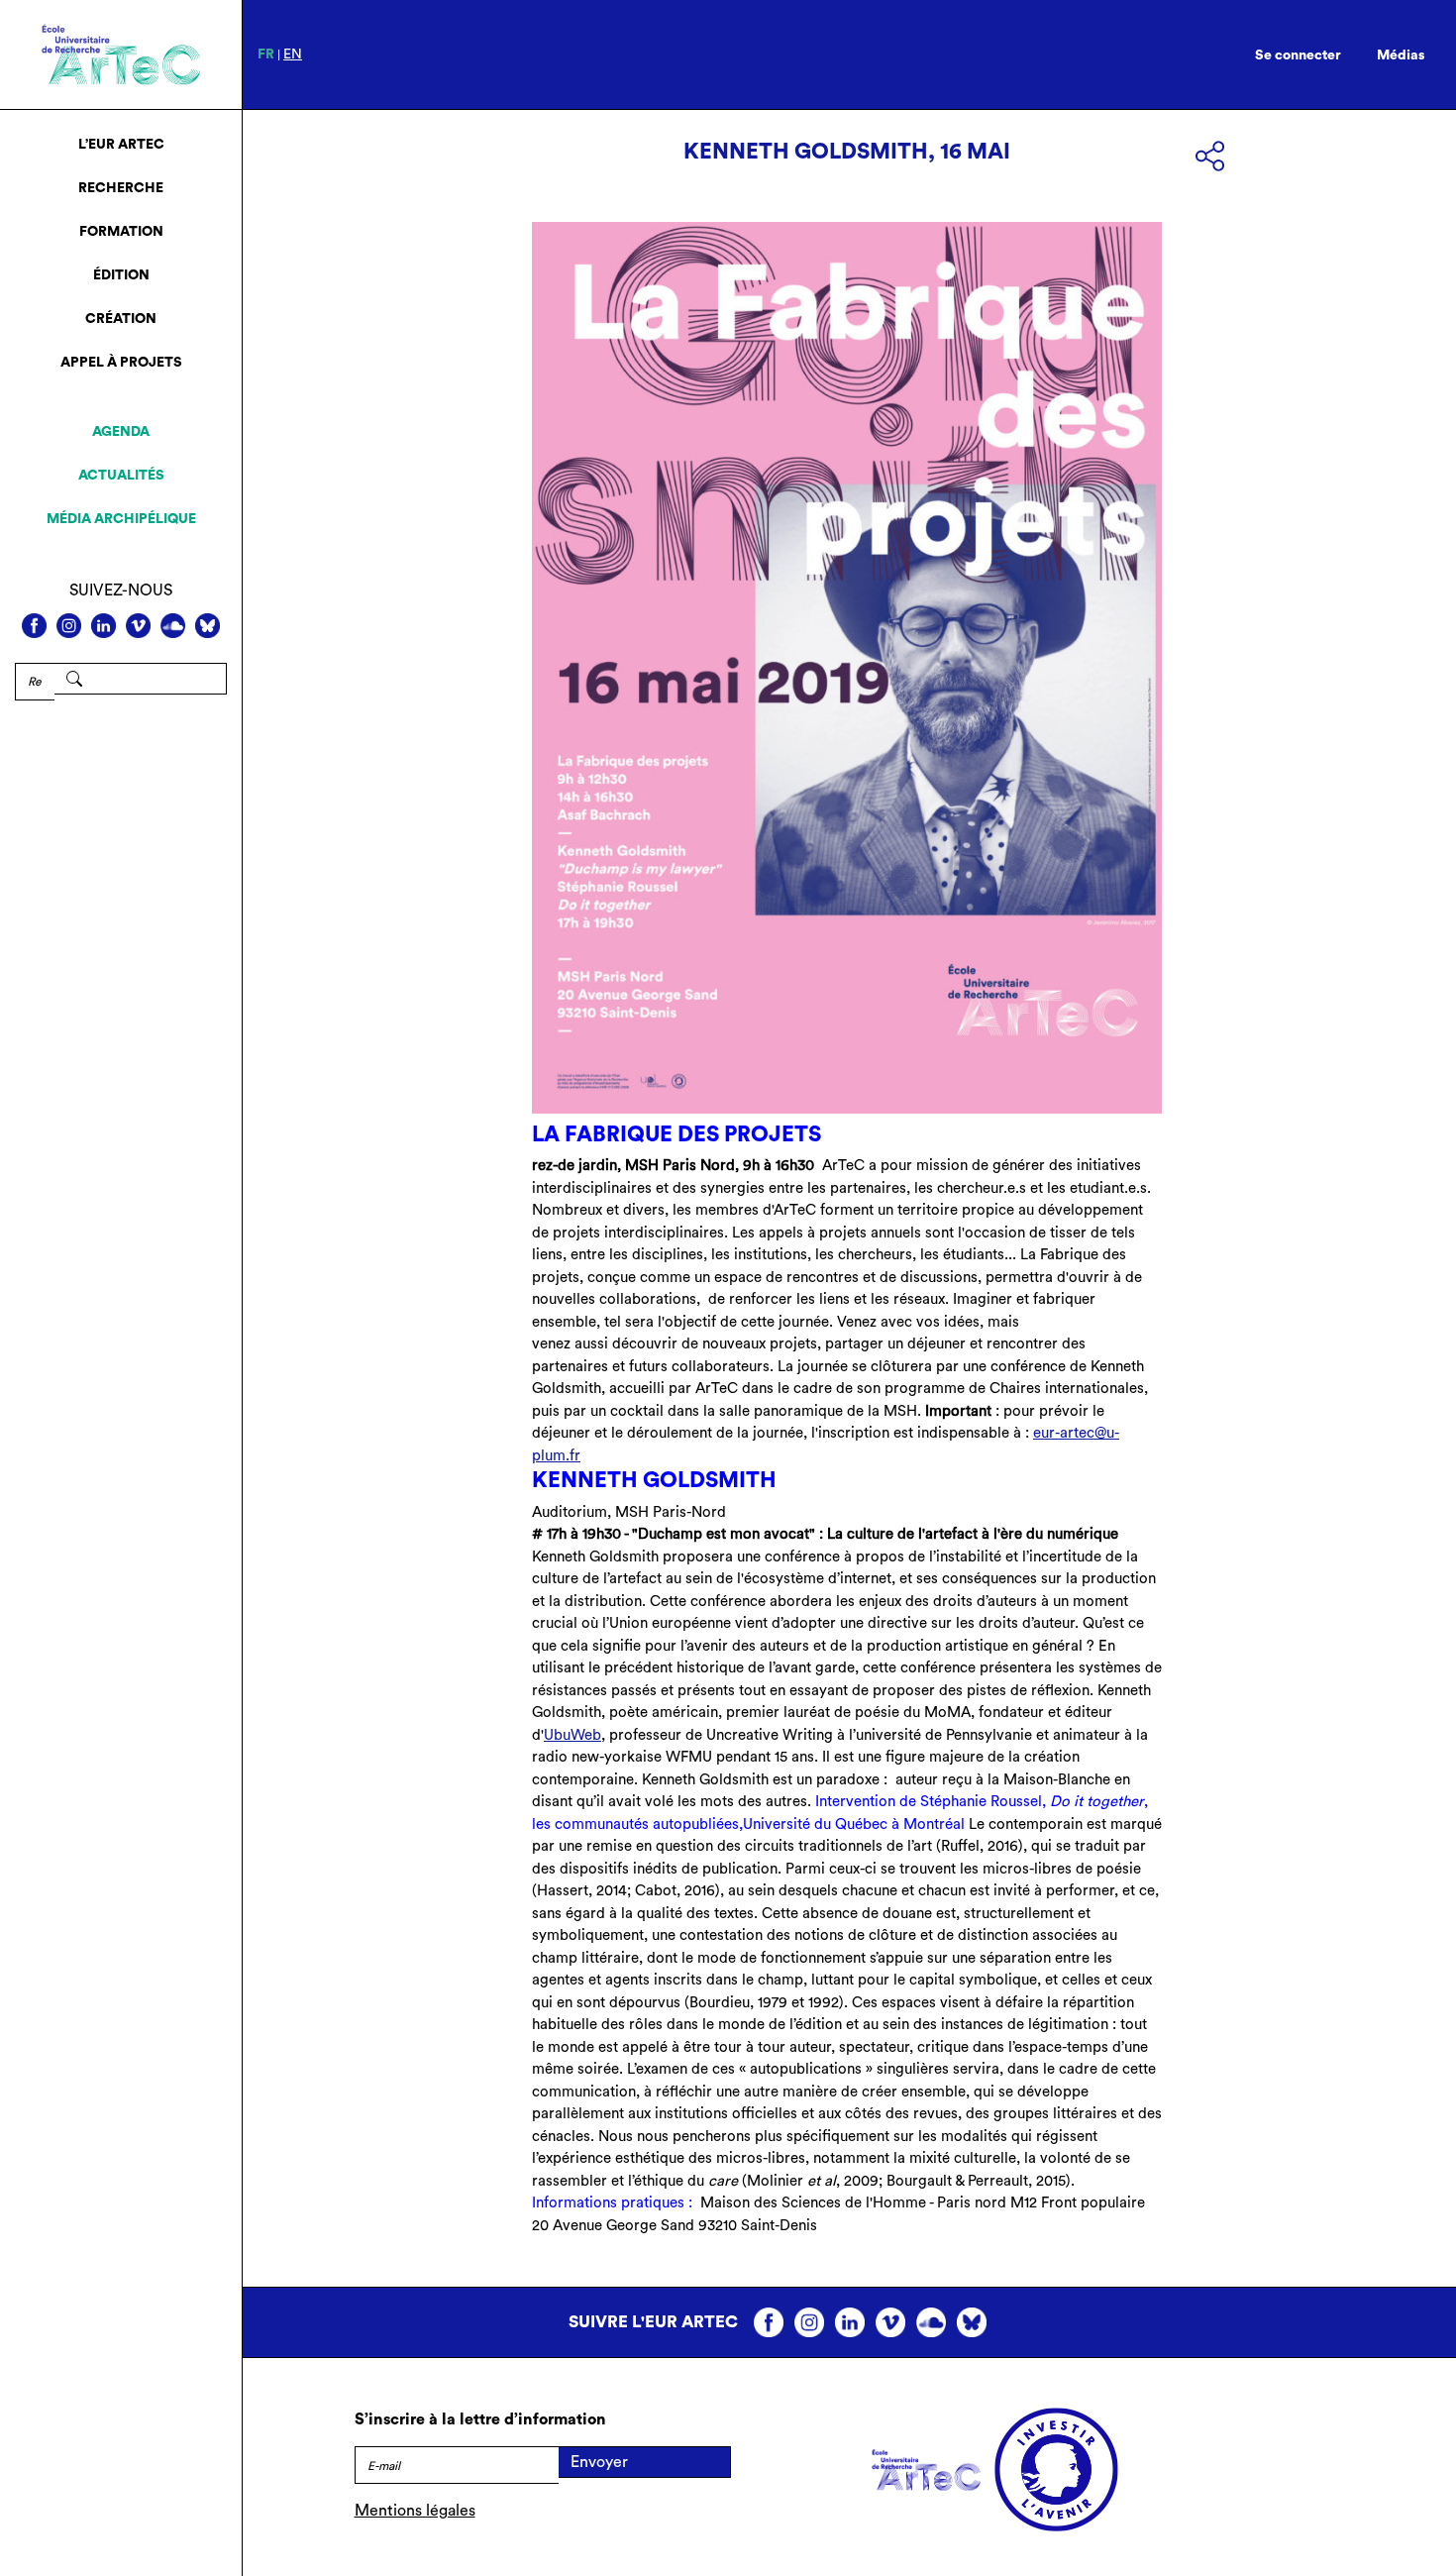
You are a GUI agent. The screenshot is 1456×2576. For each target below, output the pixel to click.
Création (121, 319)
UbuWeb (572, 1735)
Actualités (121, 476)
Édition (121, 275)
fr (266, 54)
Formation (121, 232)
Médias (1401, 55)
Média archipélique (121, 519)
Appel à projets (121, 363)
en (293, 54)
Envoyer (599, 2462)
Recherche (121, 188)
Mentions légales (415, 2511)
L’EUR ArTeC (121, 145)
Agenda (121, 432)
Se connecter (1298, 55)
